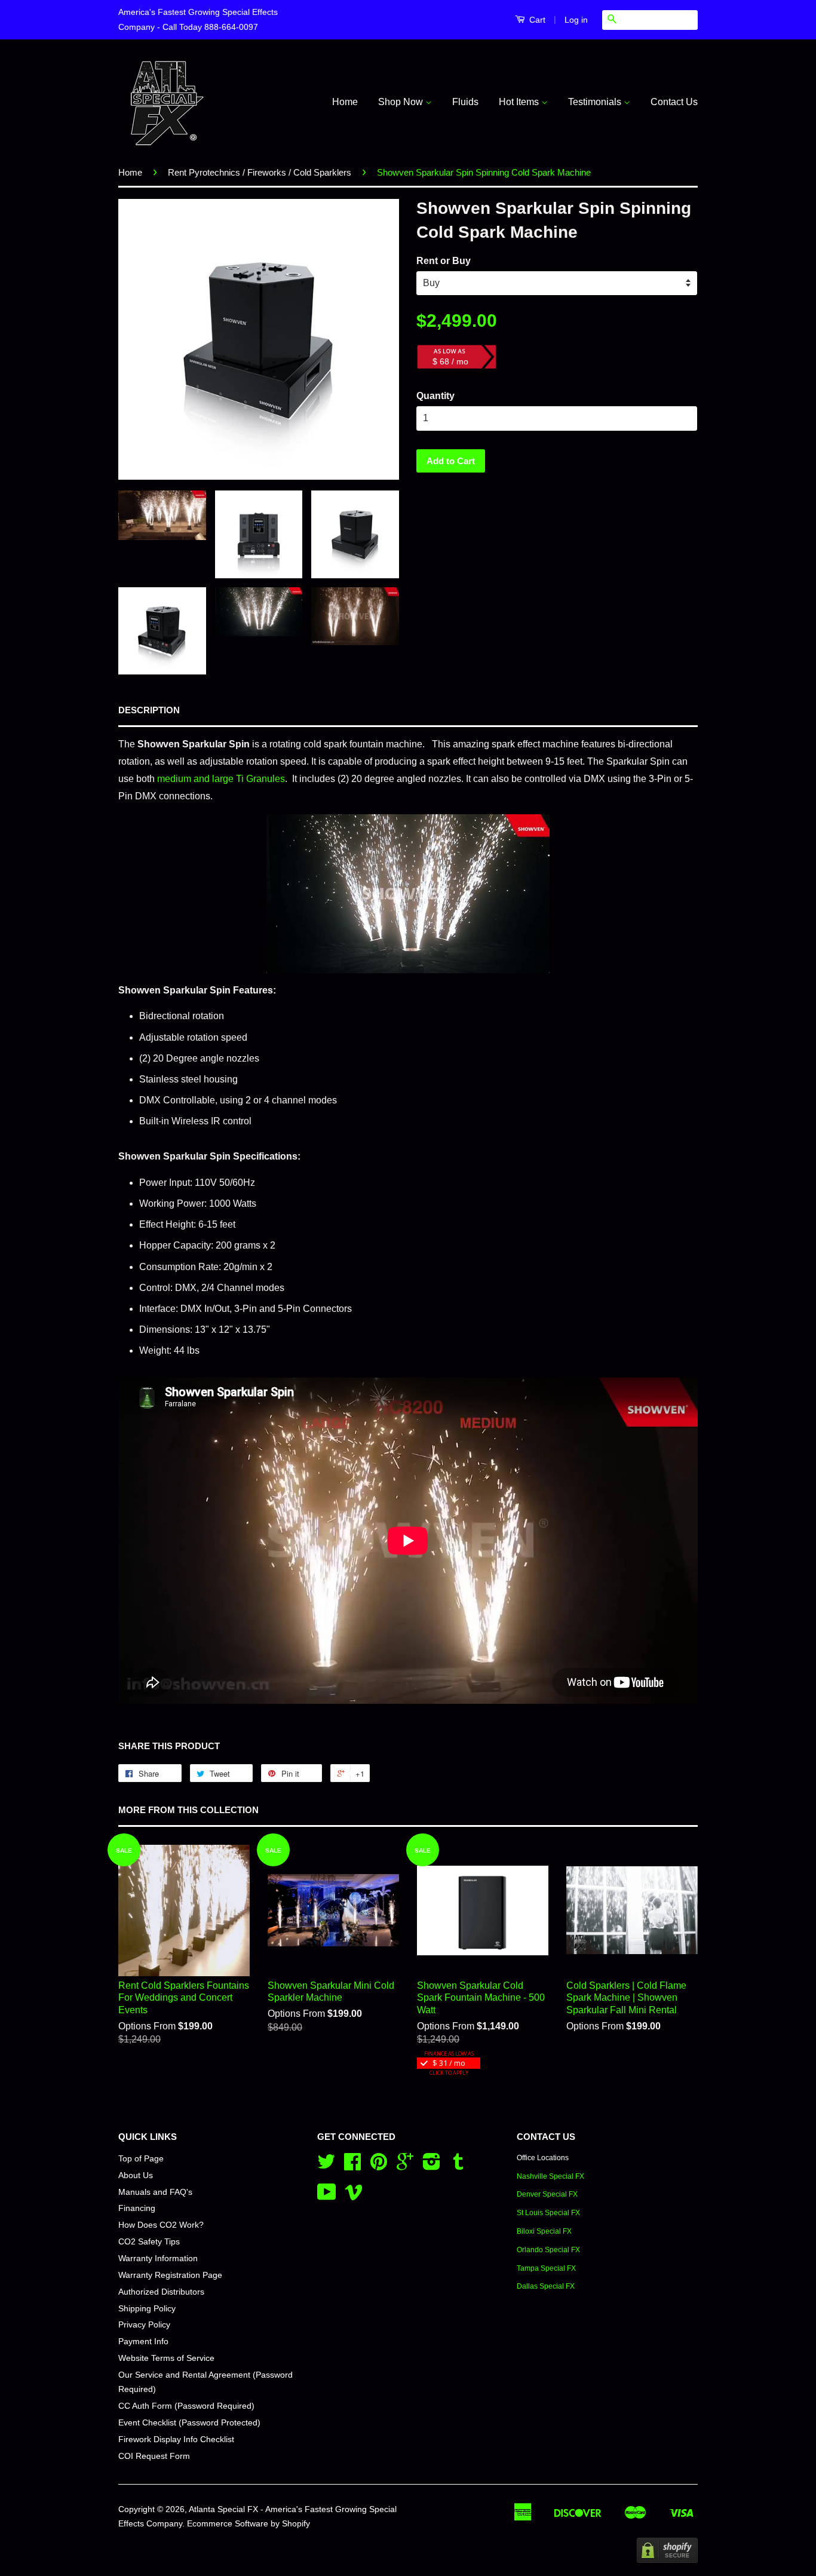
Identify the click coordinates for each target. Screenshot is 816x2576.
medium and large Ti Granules (221, 779)
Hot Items (520, 102)
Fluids (465, 102)
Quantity (435, 396)
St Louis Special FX (548, 2213)
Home (345, 102)
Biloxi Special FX (544, 2231)
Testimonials (596, 102)
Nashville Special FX (550, 2176)
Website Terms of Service (166, 2358)
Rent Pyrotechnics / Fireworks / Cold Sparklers (260, 172)
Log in (576, 20)
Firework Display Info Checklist (176, 2439)
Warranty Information (158, 2258)
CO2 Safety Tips (149, 2242)
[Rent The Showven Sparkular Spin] (408, 894)
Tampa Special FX (546, 2268)
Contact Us (674, 102)
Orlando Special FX (548, 2250)
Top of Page (141, 2159)
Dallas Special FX (546, 2286)
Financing (137, 2208)
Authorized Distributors (161, 2292)
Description (149, 710)
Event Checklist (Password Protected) (189, 2423)
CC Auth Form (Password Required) (186, 2406)
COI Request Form (154, 2456)
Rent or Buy (444, 261)
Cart (536, 20)
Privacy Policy (144, 2325)
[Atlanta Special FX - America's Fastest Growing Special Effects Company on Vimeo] (354, 2196)
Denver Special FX (547, 2194)
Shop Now (402, 102)
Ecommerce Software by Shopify (249, 2524)
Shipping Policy (147, 2309)
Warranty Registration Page (170, 2275)
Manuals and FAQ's (155, 2192)
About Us (136, 2175)
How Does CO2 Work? (161, 2225)
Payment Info (143, 2342)
